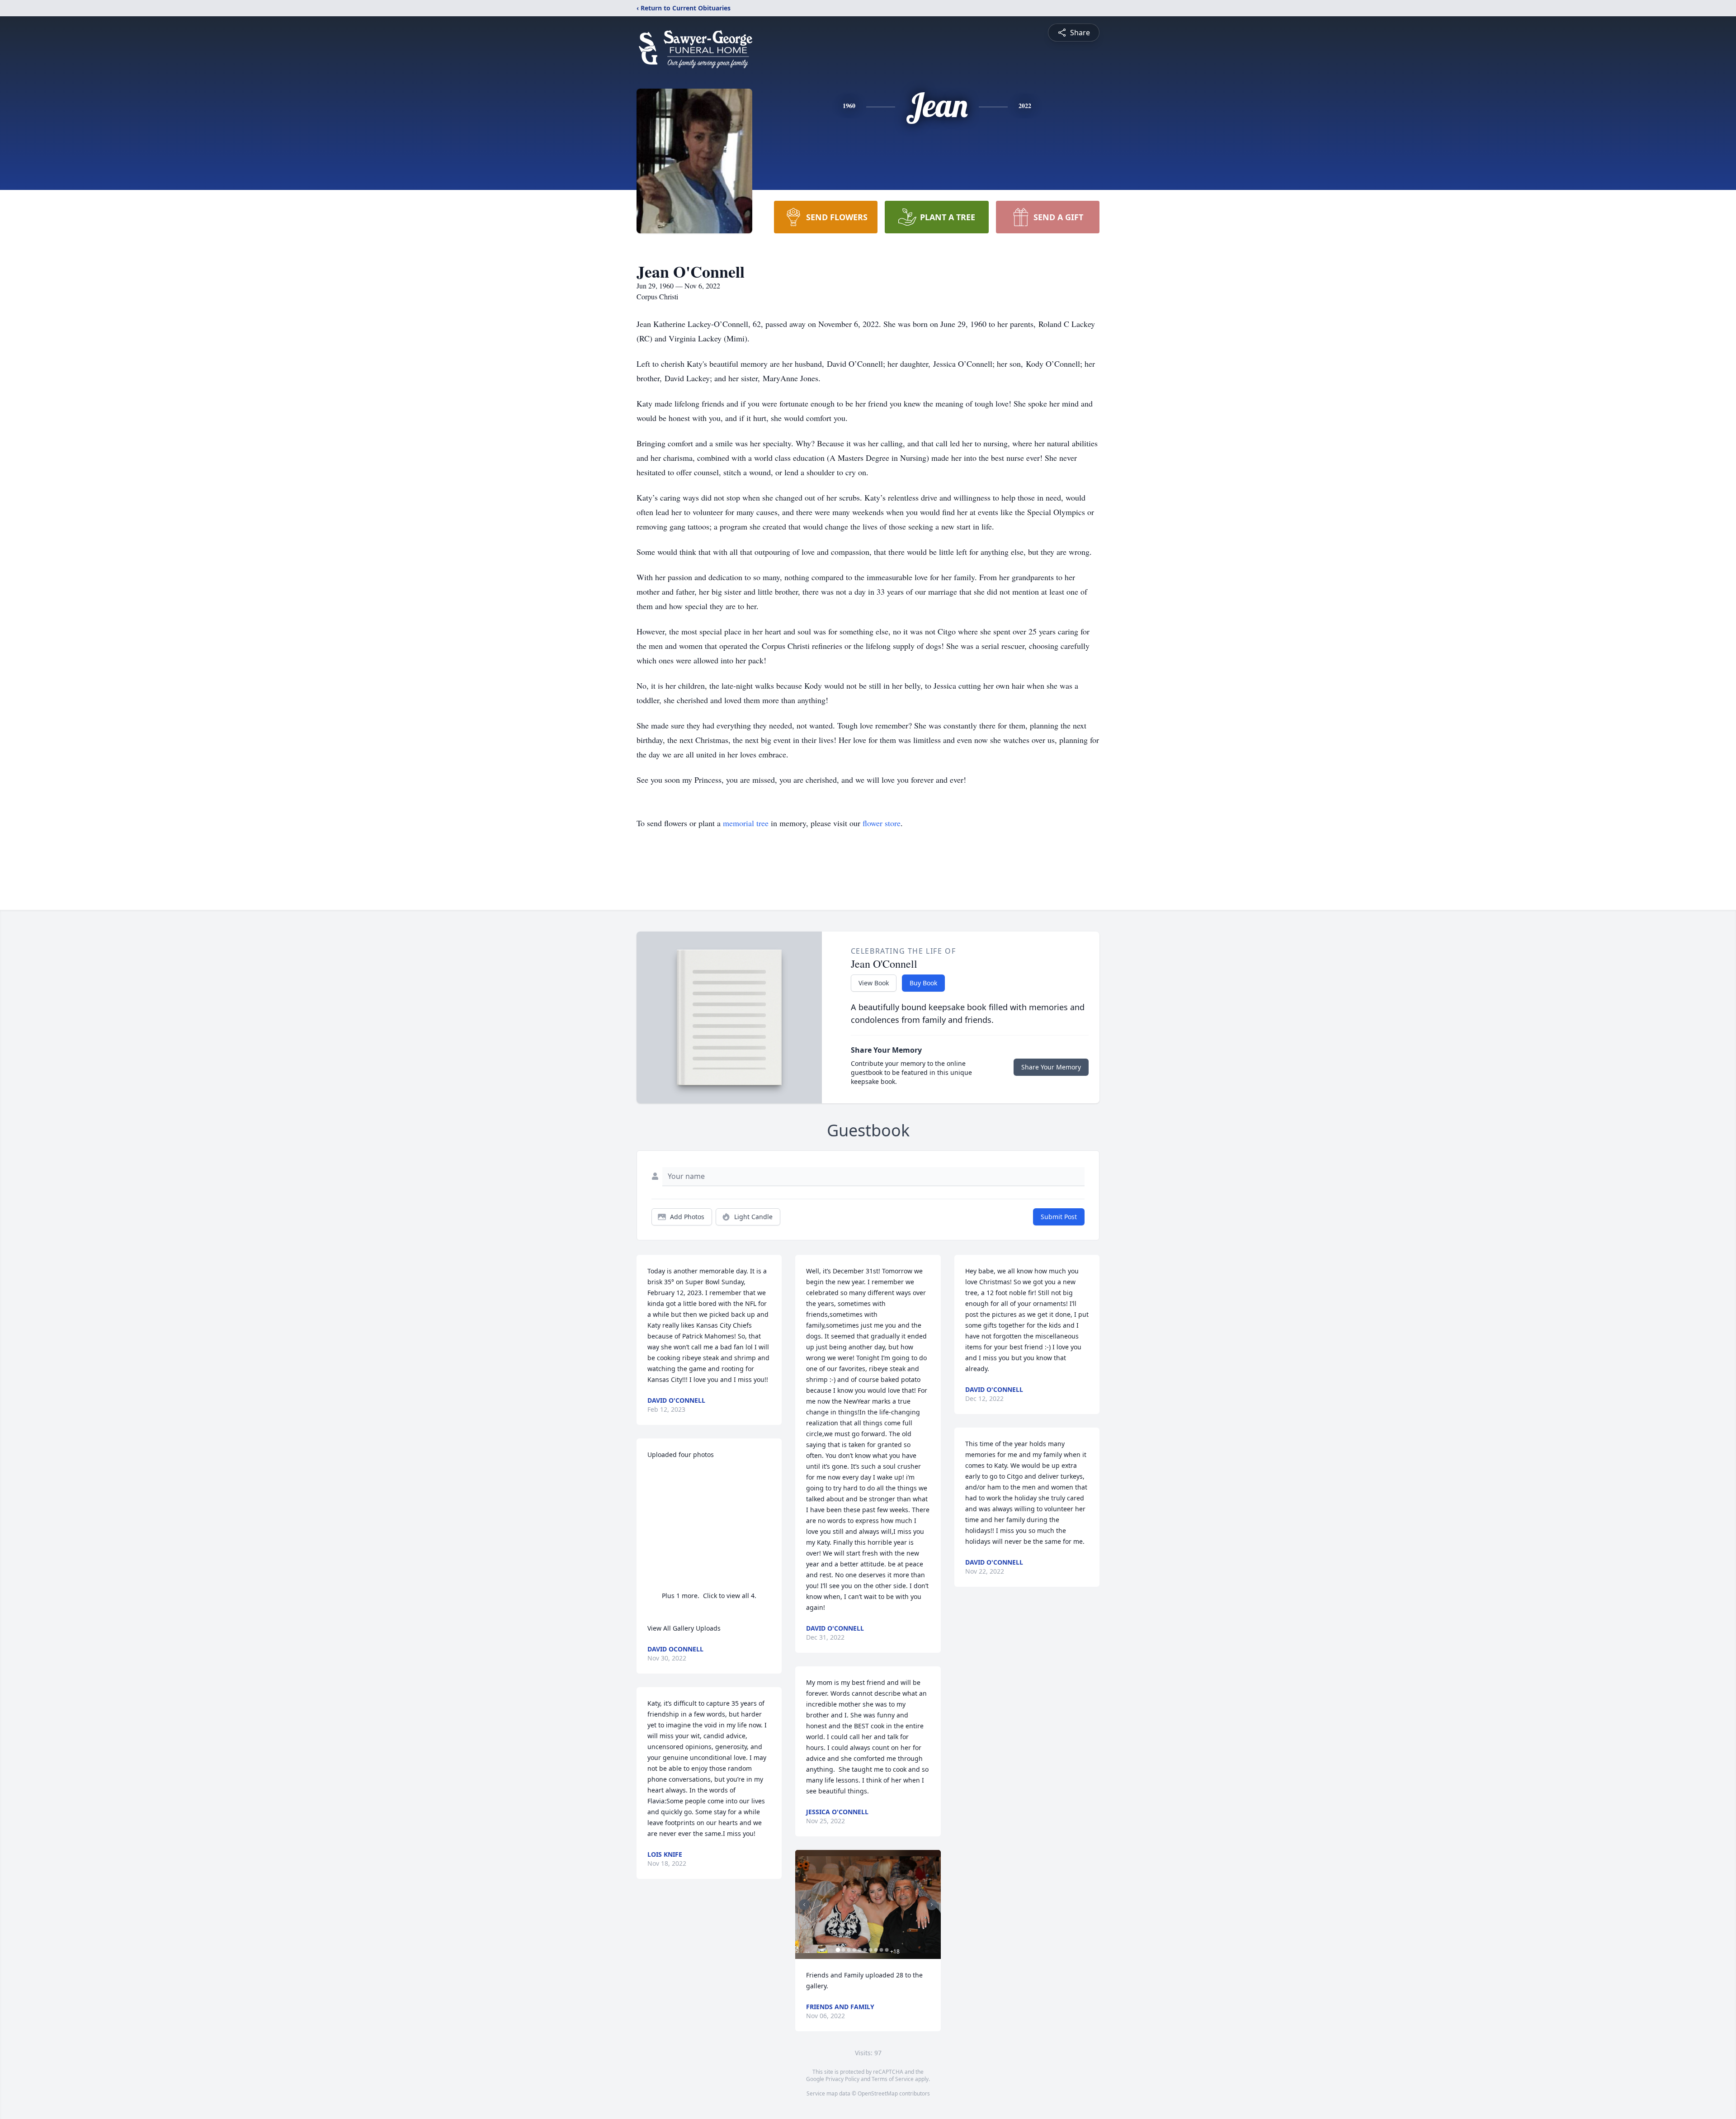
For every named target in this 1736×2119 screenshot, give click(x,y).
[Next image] (932, 1905)
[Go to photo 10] (887, 1950)
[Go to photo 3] (849, 1950)
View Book (874, 983)
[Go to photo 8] (876, 1950)
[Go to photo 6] (865, 1950)
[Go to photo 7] (870, 1950)
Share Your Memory (1051, 1067)
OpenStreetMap (878, 2093)
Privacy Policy (842, 2079)
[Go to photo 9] (881, 1950)
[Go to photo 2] (843, 1950)
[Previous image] (804, 1905)
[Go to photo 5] (859, 1950)
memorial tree (746, 823)
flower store (882, 823)
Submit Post (1059, 1217)
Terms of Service (893, 2079)
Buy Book (923, 983)
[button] (868, 1904)
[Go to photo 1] (838, 1950)
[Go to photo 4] (854, 1950)
